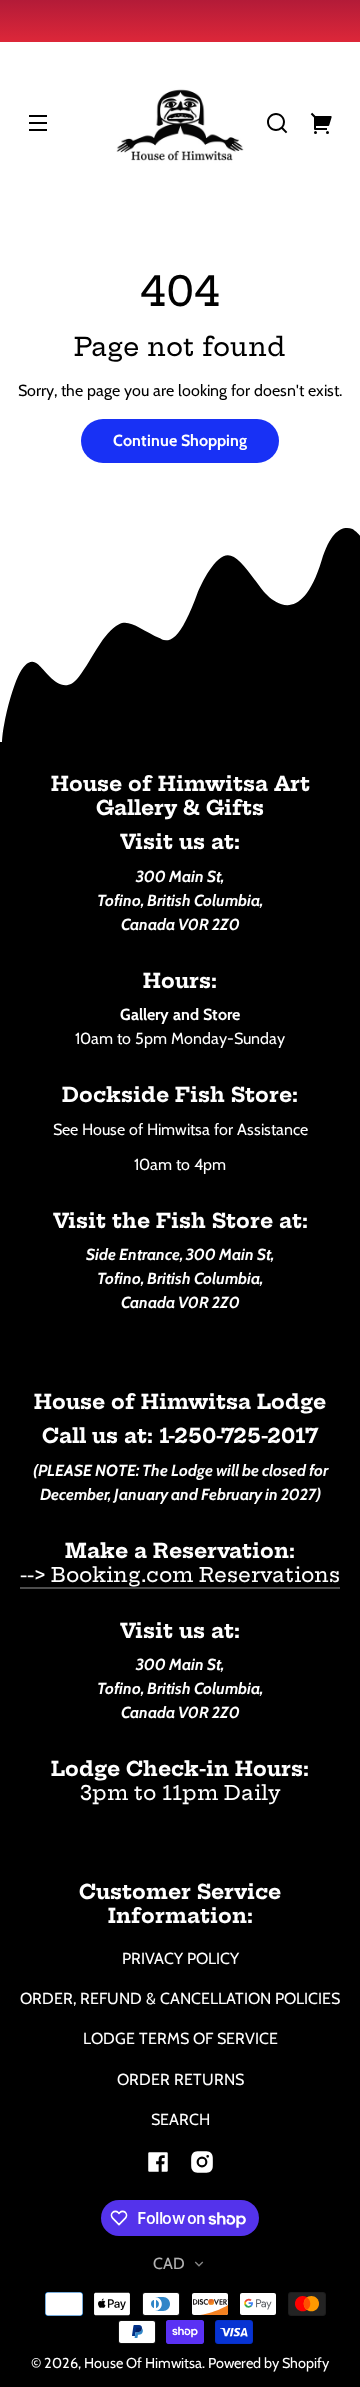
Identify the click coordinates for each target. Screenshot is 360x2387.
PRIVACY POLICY (180, 1958)
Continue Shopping (180, 440)
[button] (277, 123)
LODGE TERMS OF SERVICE (180, 2038)
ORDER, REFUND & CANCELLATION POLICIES (180, 1998)
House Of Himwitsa (143, 2363)
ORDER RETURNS (180, 2079)
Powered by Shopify (268, 2363)
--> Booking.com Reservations (180, 1574)
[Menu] (38, 123)
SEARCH (180, 2119)
